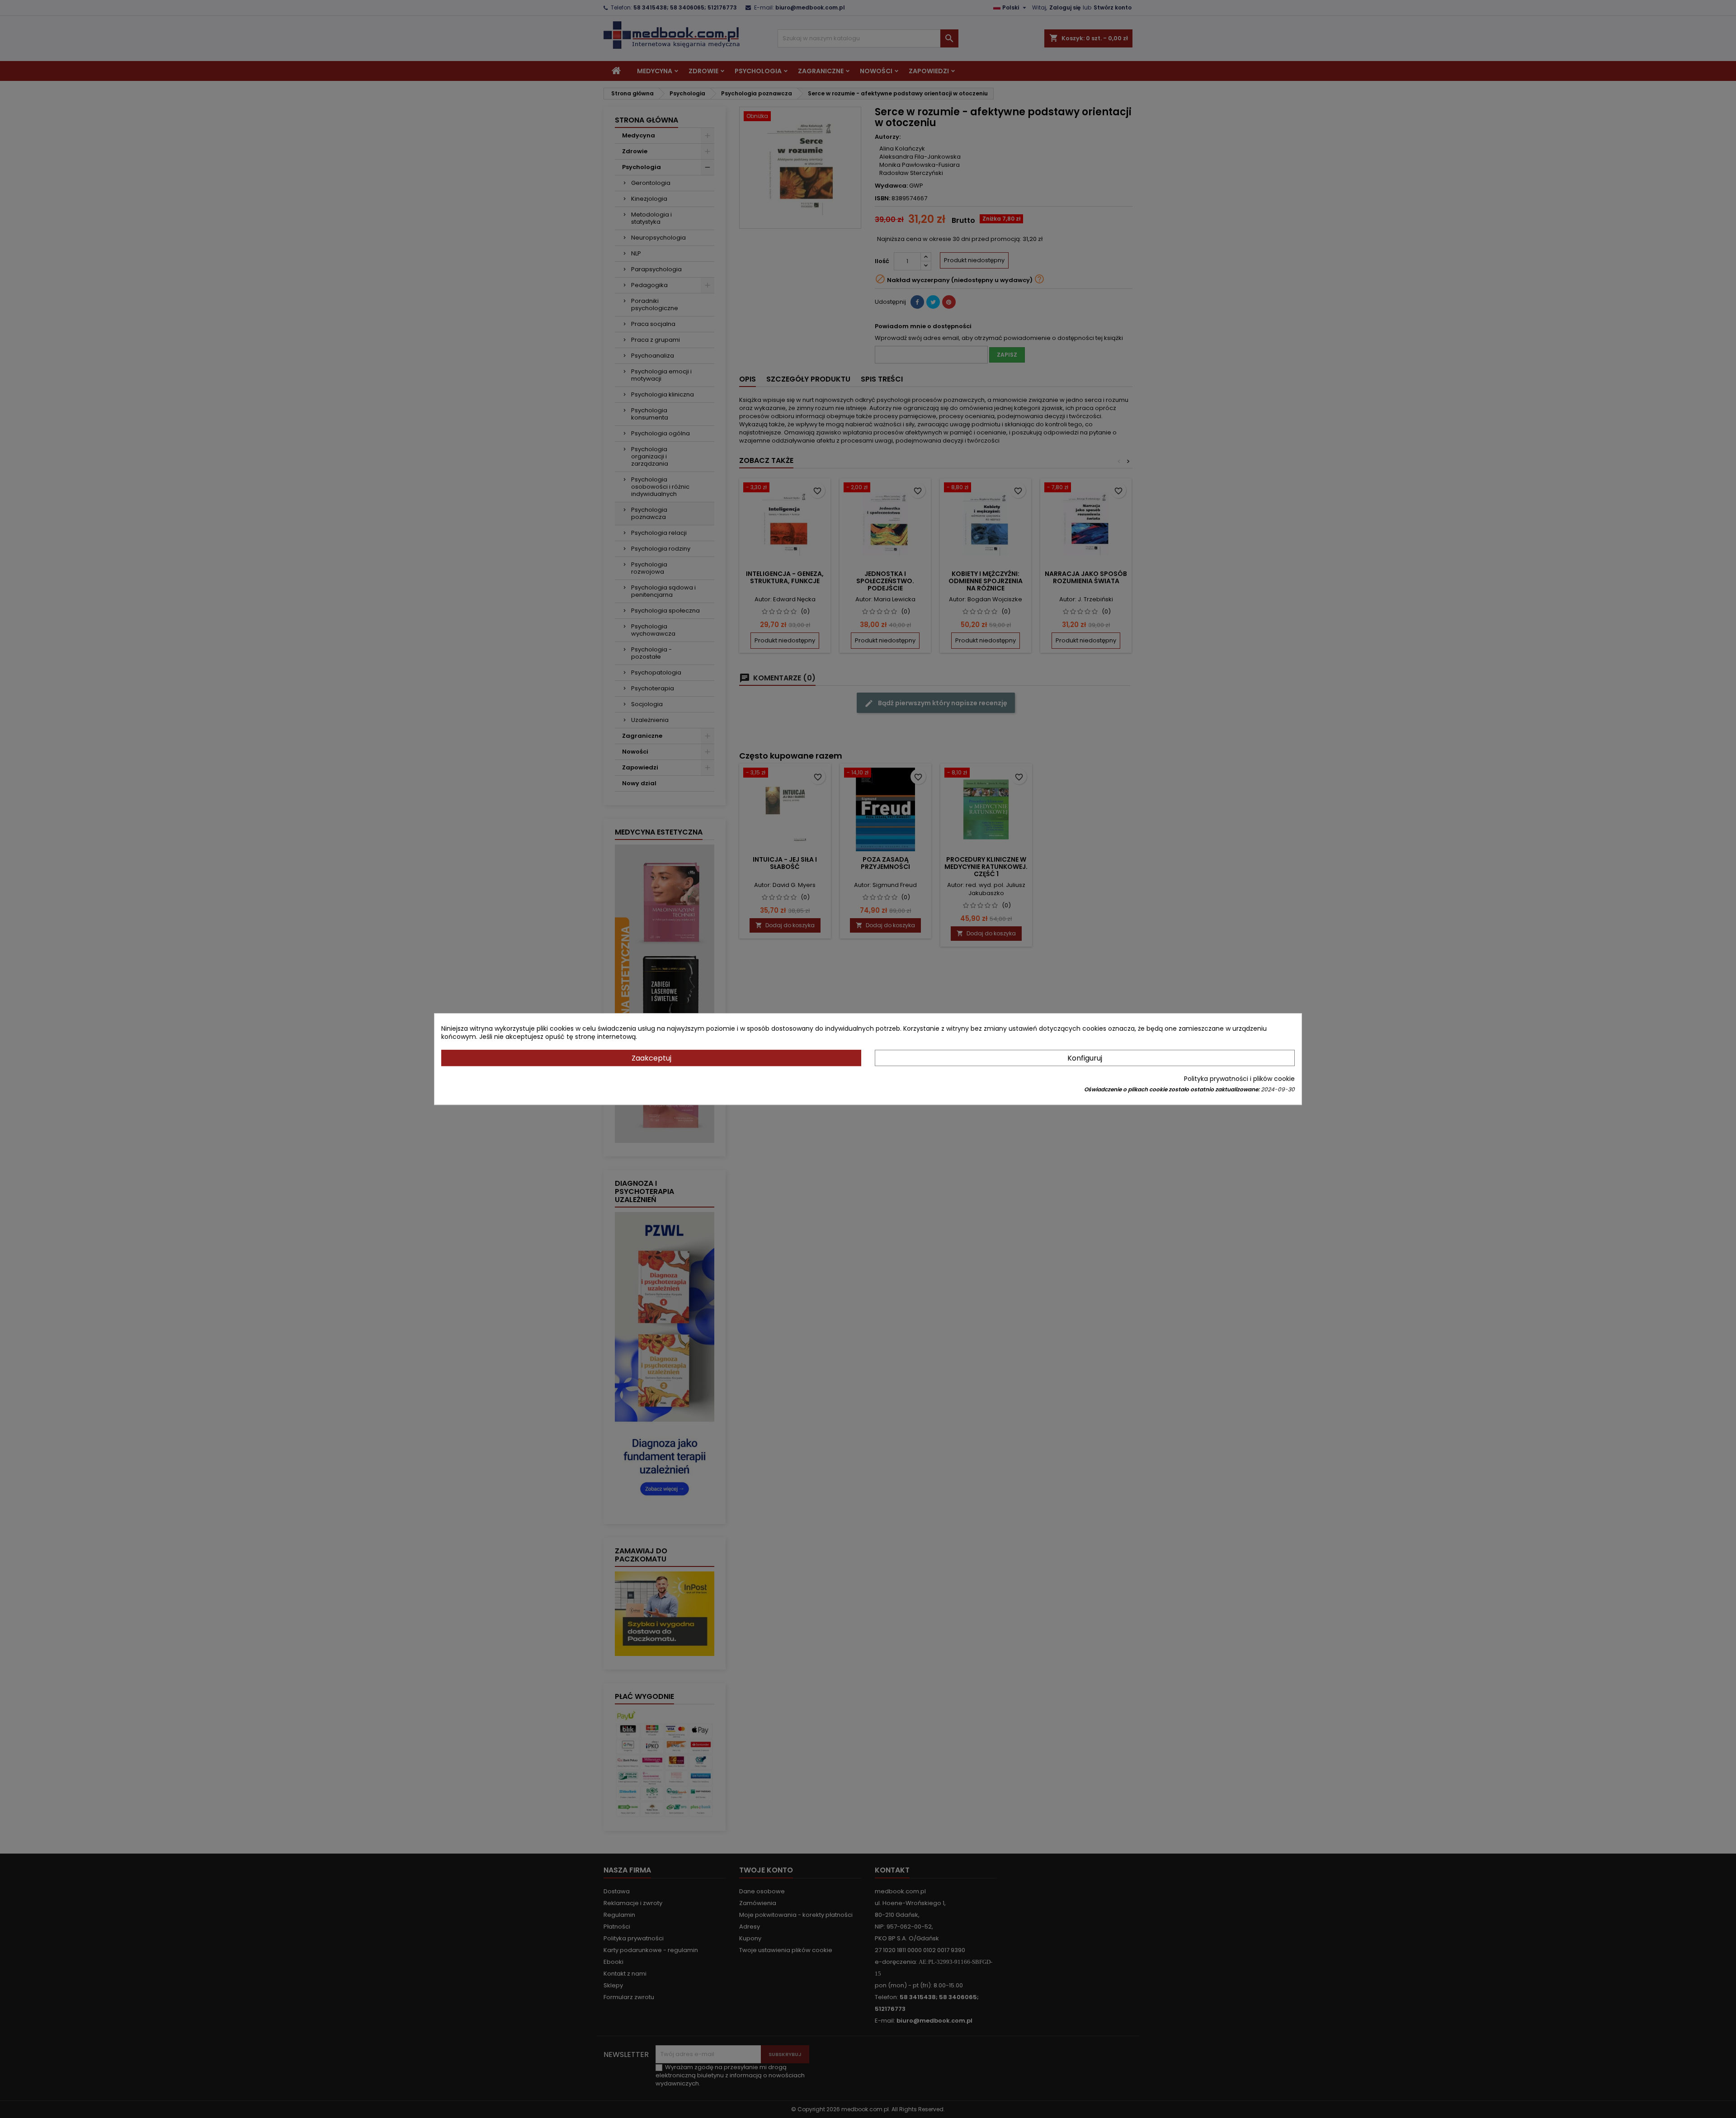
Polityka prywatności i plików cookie (1239, 1079)
